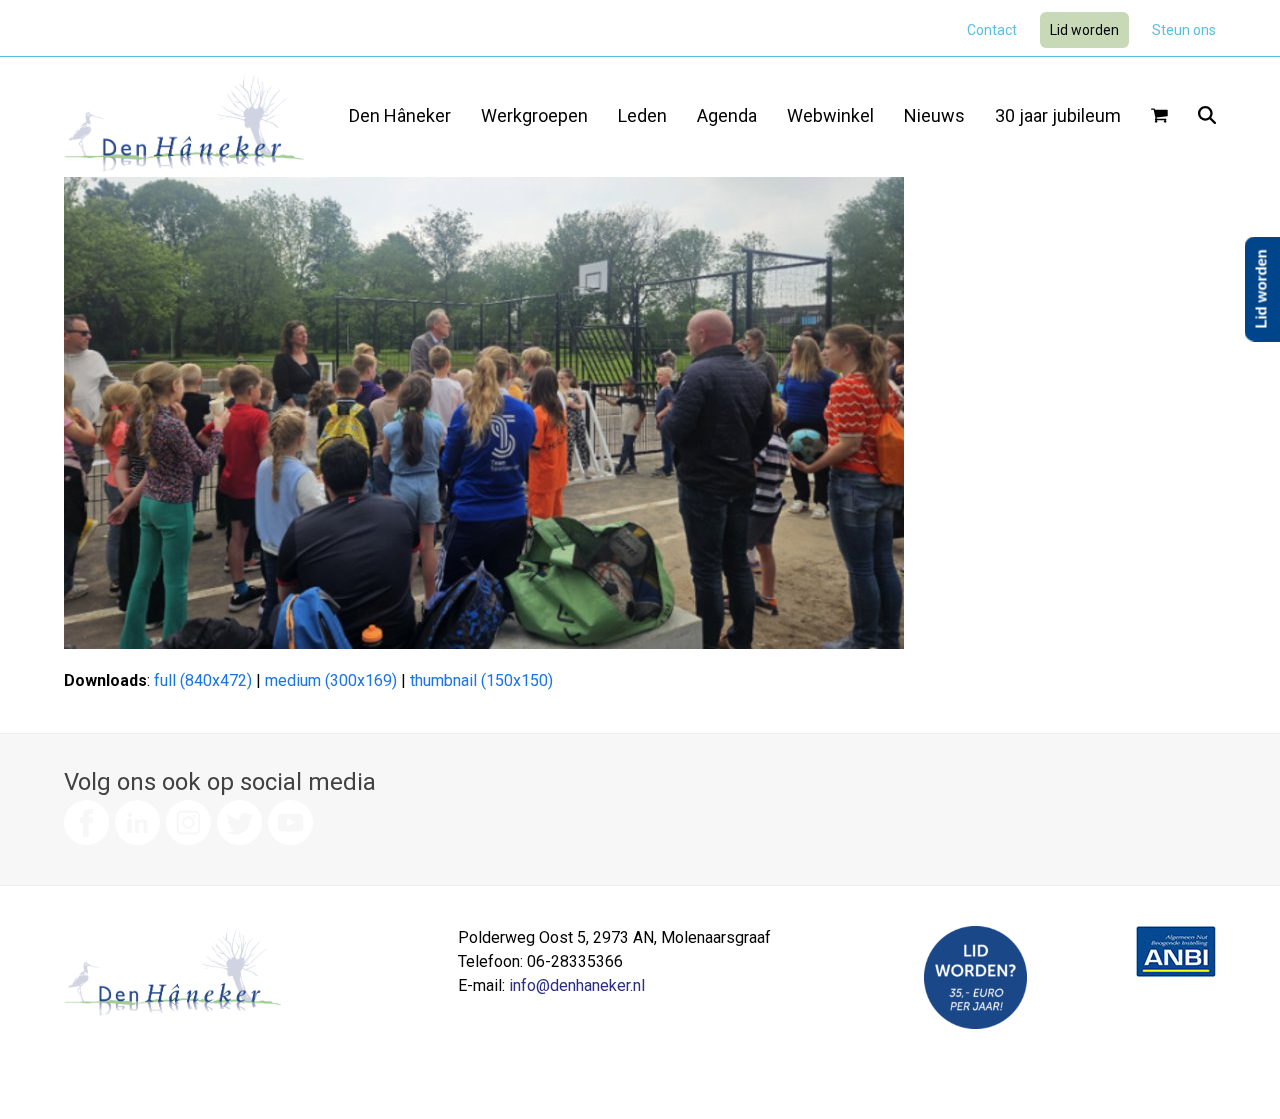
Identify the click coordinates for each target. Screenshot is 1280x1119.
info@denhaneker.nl (577, 985)
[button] (1159, 117)
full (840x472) (203, 680)
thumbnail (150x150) (481, 680)
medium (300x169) (331, 680)
